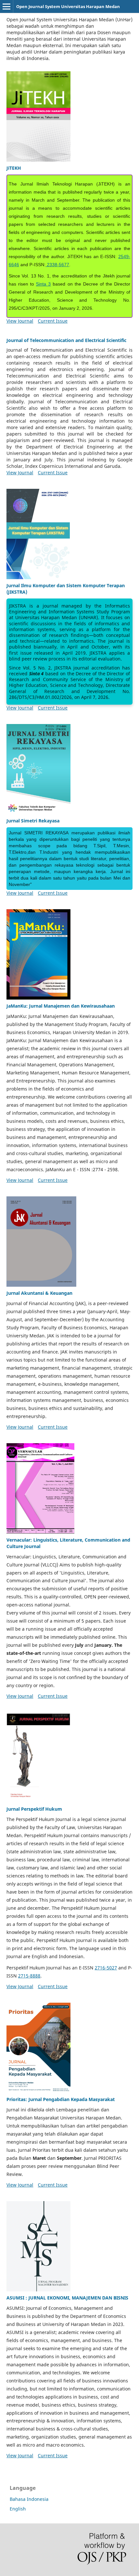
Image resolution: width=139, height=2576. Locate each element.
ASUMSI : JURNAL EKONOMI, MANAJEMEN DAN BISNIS (67, 2298)
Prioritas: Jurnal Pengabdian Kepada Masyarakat (61, 2099)
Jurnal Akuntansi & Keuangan (39, 1293)
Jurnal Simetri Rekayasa (33, 821)
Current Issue (53, 321)
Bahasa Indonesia (29, 2499)
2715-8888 (29, 1976)
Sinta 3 (43, 284)
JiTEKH (14, 168)
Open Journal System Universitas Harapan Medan (68, 6)
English (18, 2509)
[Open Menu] (6, 6)
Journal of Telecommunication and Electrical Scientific (66, 340)
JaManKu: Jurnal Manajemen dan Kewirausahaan (61, 1006)
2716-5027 (106, 1968)
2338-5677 (57, 265)
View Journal (20, 321)
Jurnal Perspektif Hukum (34, 1809)
